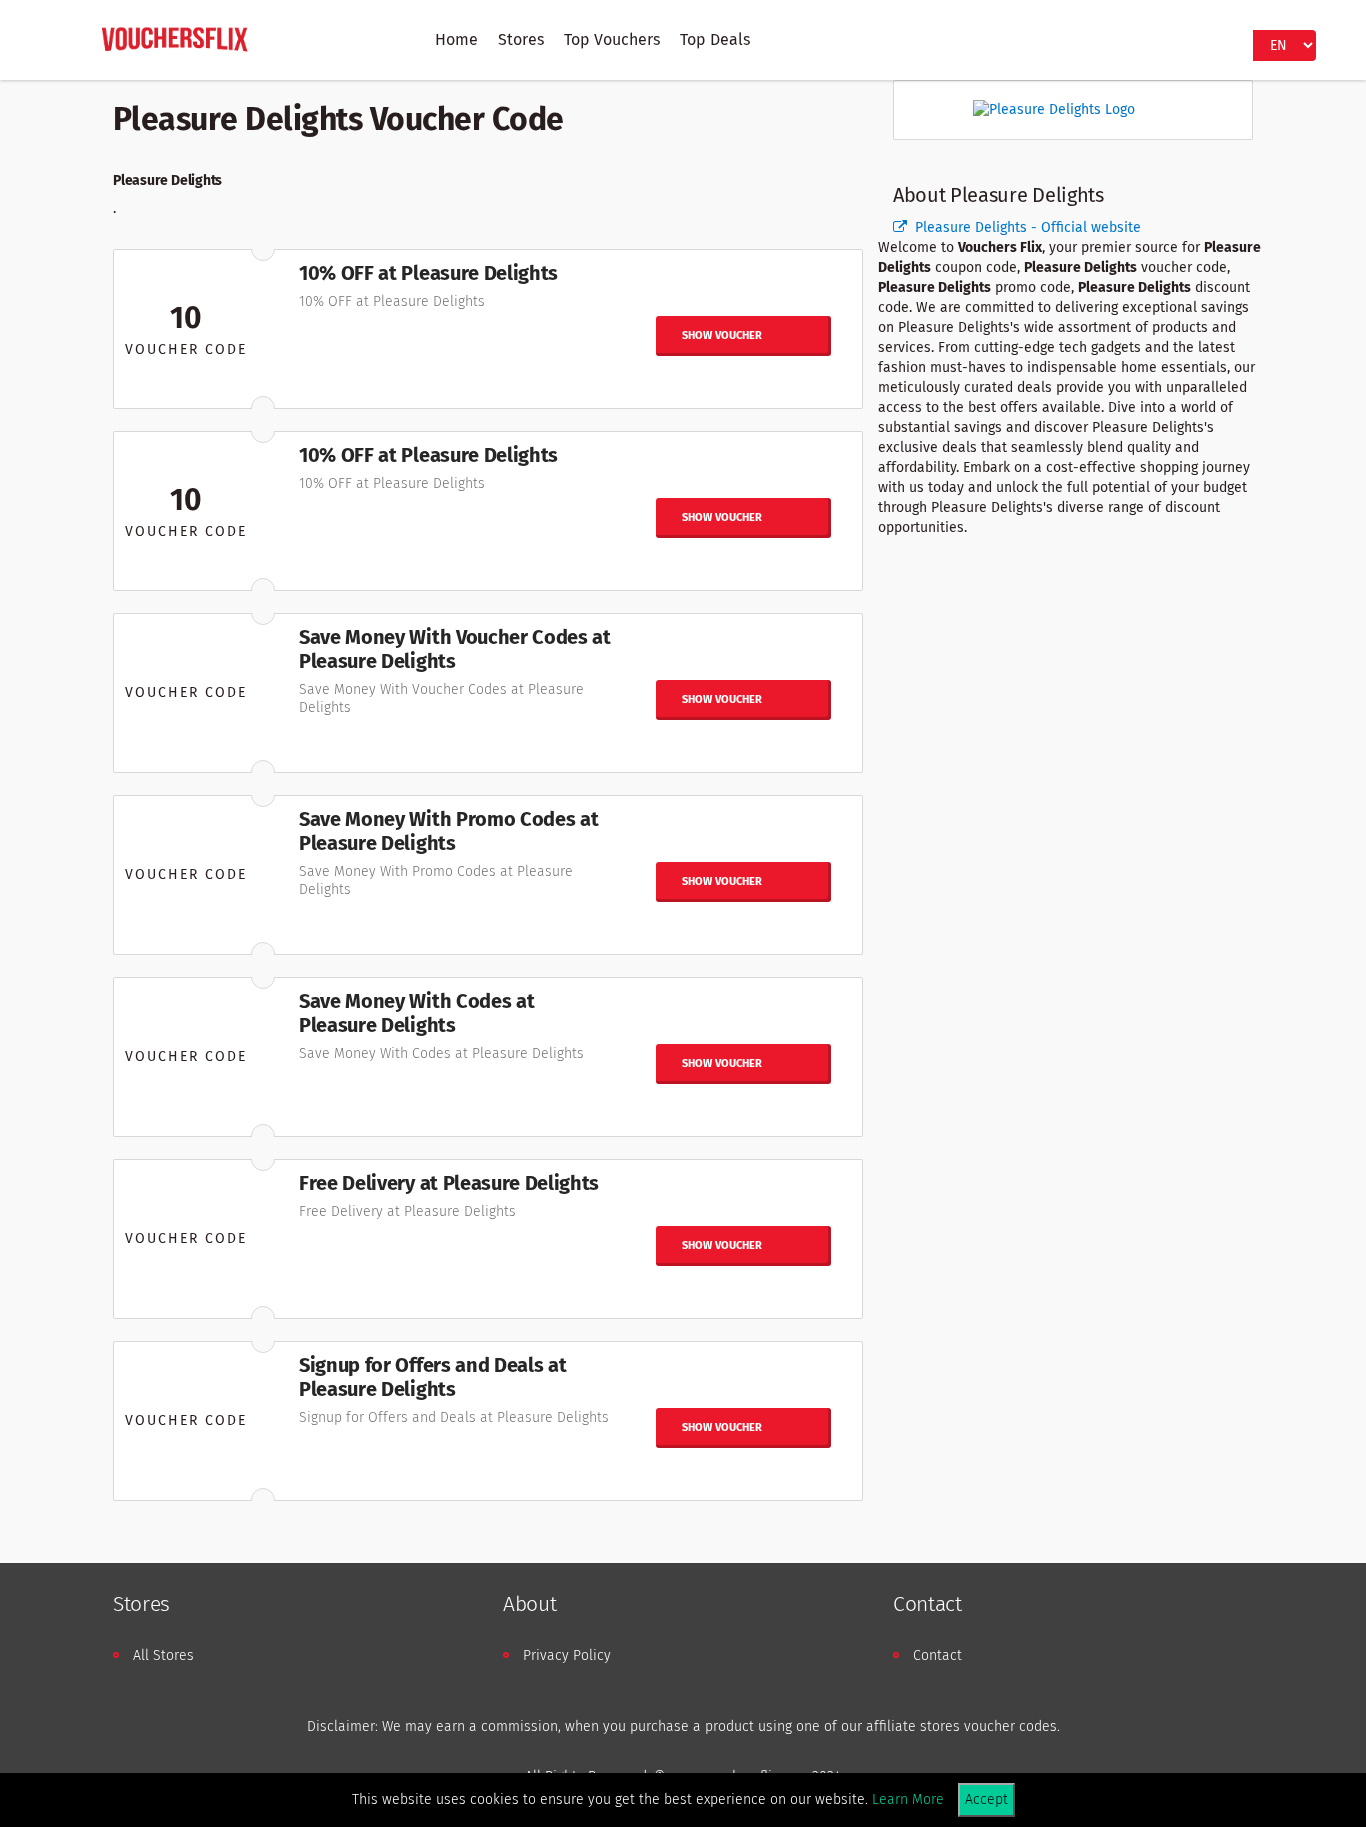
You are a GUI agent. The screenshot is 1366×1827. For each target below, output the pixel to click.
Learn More (908, 1799)
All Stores (163, 1655)
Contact (937, 1655)
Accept (986, 1799)
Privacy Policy (567, 1655)
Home (456, 39)
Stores (521, 39)
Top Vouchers (612, 39)
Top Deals (715, 39)
